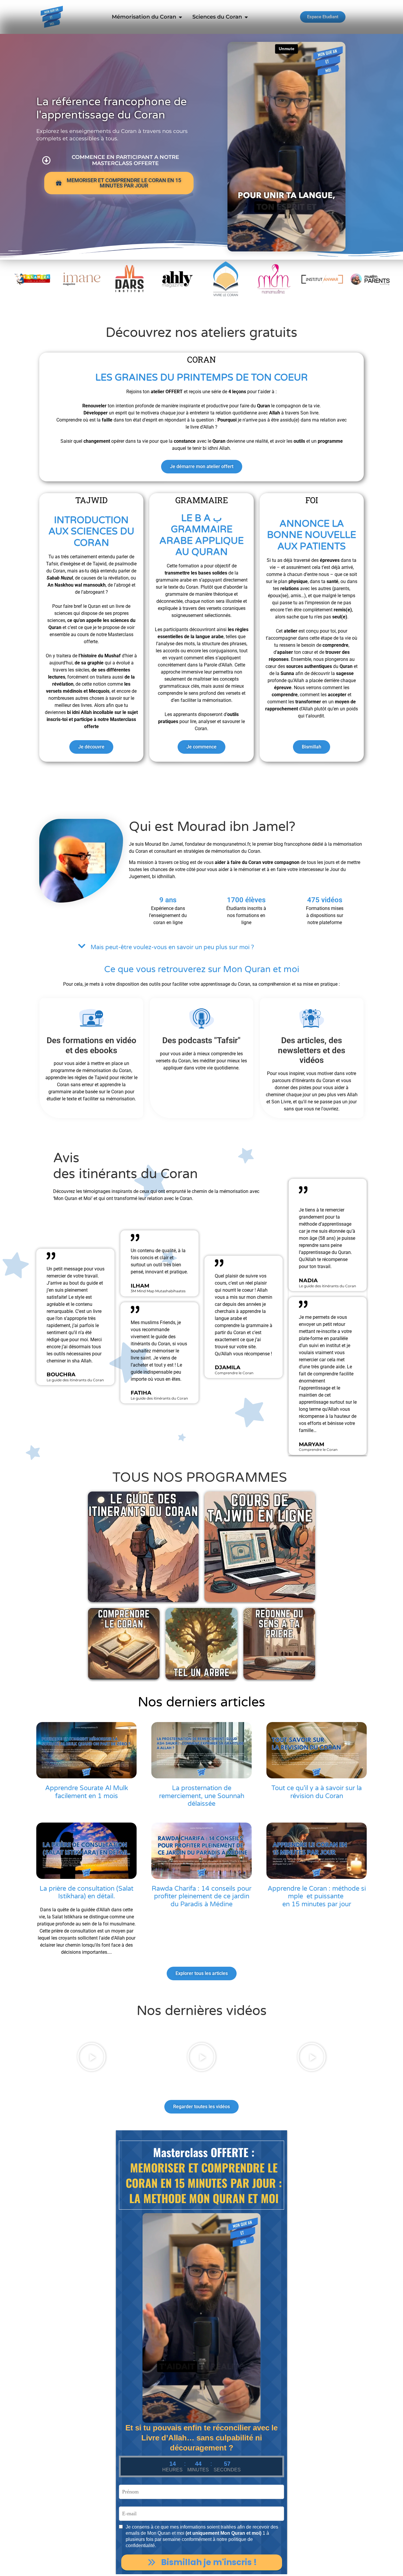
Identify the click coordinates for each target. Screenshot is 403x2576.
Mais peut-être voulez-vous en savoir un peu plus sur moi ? (172, 947)
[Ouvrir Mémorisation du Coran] (180, 17)
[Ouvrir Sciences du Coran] (246, 17)
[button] (201, 947)
